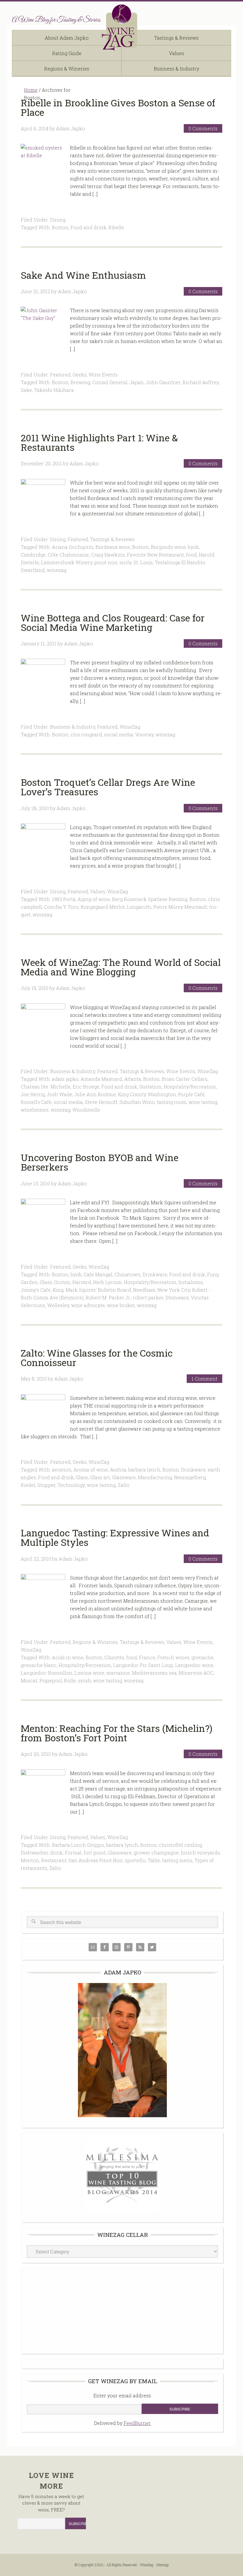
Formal (73, 1853)
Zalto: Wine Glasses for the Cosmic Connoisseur (97, 1358)
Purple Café (191, 1094)
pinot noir (106, 562)
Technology (71, 1485)
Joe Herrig (33, 1094)
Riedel (28, 1485)
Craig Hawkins (108, 555)
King (58, 1290)
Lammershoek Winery (67, 562)
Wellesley (58, 1305)
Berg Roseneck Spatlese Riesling (150, 899)
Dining (58, 220)
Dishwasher (34, 1853)
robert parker (148, 1297)
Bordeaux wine (113, 547)
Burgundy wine (168, 547)
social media (119, 734)
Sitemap (163, 2565)
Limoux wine (89, 1673)
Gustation (150, 1087)
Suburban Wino (137, 1102)
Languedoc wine (194, 1665)
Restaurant (54, 1860)
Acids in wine (68, 1657)
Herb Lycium (107, 1282)
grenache (202, 1657)
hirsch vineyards (200, 1853)
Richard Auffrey (201, 382)
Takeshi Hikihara (54, 390)
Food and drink (88, 227)
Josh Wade (60, 1094)
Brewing (80, 382)
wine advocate (88, 1305)
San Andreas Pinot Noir (96, 1860)
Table (154, 1860)
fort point (95, 1853)
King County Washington (147, 1094)
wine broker (121, 1305)
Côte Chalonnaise (68, 555)
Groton (62, 1282)
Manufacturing (155, 1477)
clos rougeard (86, 734)
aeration (62, 1470)
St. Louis (143, 562)
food (191, 555)
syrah (84, 1680)
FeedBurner (137, 2423)
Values (98, 891)
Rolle (70, 1680)
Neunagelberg (190, 1477)
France (147, 1657)
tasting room (172, 1102)
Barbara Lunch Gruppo (78, 1845)
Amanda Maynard (101, 1079)
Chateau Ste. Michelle (46, 1087)
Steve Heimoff (101, 1102)
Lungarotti (139, 907)
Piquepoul (51, 1680)
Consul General (110, 382)
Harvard (82, 1282)
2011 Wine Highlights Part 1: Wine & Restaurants (99, 442)
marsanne (118, 1673)
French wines (173, 1657)
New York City (174, 1290)
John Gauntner (163, 382)
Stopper (46, 1485)
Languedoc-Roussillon (47, 1673)
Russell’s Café (36, 1102)
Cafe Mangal (98, 1274)
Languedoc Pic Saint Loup (143, 1665)
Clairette (114, 1657)
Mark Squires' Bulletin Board (98, 1290)
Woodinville (86, 1110)
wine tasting (203, 1102)
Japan (137, 382)
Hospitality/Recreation (190, 1087)
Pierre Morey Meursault (180, 907)
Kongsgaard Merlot (103, 907)
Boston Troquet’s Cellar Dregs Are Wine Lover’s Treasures (108, 787)
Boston (60, 227)
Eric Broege (86, 1087)
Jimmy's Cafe (36, 1290)
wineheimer (35, 1110)
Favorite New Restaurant (155, 555)
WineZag (121, 28)
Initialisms (191, 1282)
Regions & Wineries (95, 1642)
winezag (57, 570)
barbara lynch (144, 1470)
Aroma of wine (91, 1470)
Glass (46, 1282)
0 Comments (203, 128)
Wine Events (103, 375)
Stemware (177, 1297)
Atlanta (133, 1079)
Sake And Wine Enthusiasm (83, 275)
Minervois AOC (196, 1673)
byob (193, 547)
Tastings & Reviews (112, 539)
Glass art (100, 1477)
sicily (125, 562)
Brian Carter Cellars (185, 1079)
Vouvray (144, 734)
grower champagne (156, 1853)
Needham (144, 1290)
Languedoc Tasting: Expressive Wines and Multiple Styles (115, 1537)
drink (56, 1853)
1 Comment (204, 1379)
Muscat (29, 1680)
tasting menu (177, 1860)
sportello (135, 1860)
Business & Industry (73, 727)
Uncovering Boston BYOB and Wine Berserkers (100, 1162)
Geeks (80, 375)
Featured (60, 375)
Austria (118, 1470)
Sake (26, 390)
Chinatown (127, 1274)
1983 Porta (64, 899)
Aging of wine (94, 899)
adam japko (65, 1079)
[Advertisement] (122, 2310)
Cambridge (33, 555)
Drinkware (155, 1274)
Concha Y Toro (61, 907)
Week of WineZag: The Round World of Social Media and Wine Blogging (121, 967)
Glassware (124, 1477)
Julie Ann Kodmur (95, 1094)
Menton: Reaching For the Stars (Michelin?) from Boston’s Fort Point (117, 1733)
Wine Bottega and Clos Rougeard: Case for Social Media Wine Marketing (113, 622)
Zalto (124, 1485)
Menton (30, 1860)
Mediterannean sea (154, 1673)
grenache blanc (39, 1665)
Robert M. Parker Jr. (108, 1297)
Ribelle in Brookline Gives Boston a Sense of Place (118, 107)
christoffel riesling (180, 1845)
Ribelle (116, 227)
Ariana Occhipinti (73, 547)
